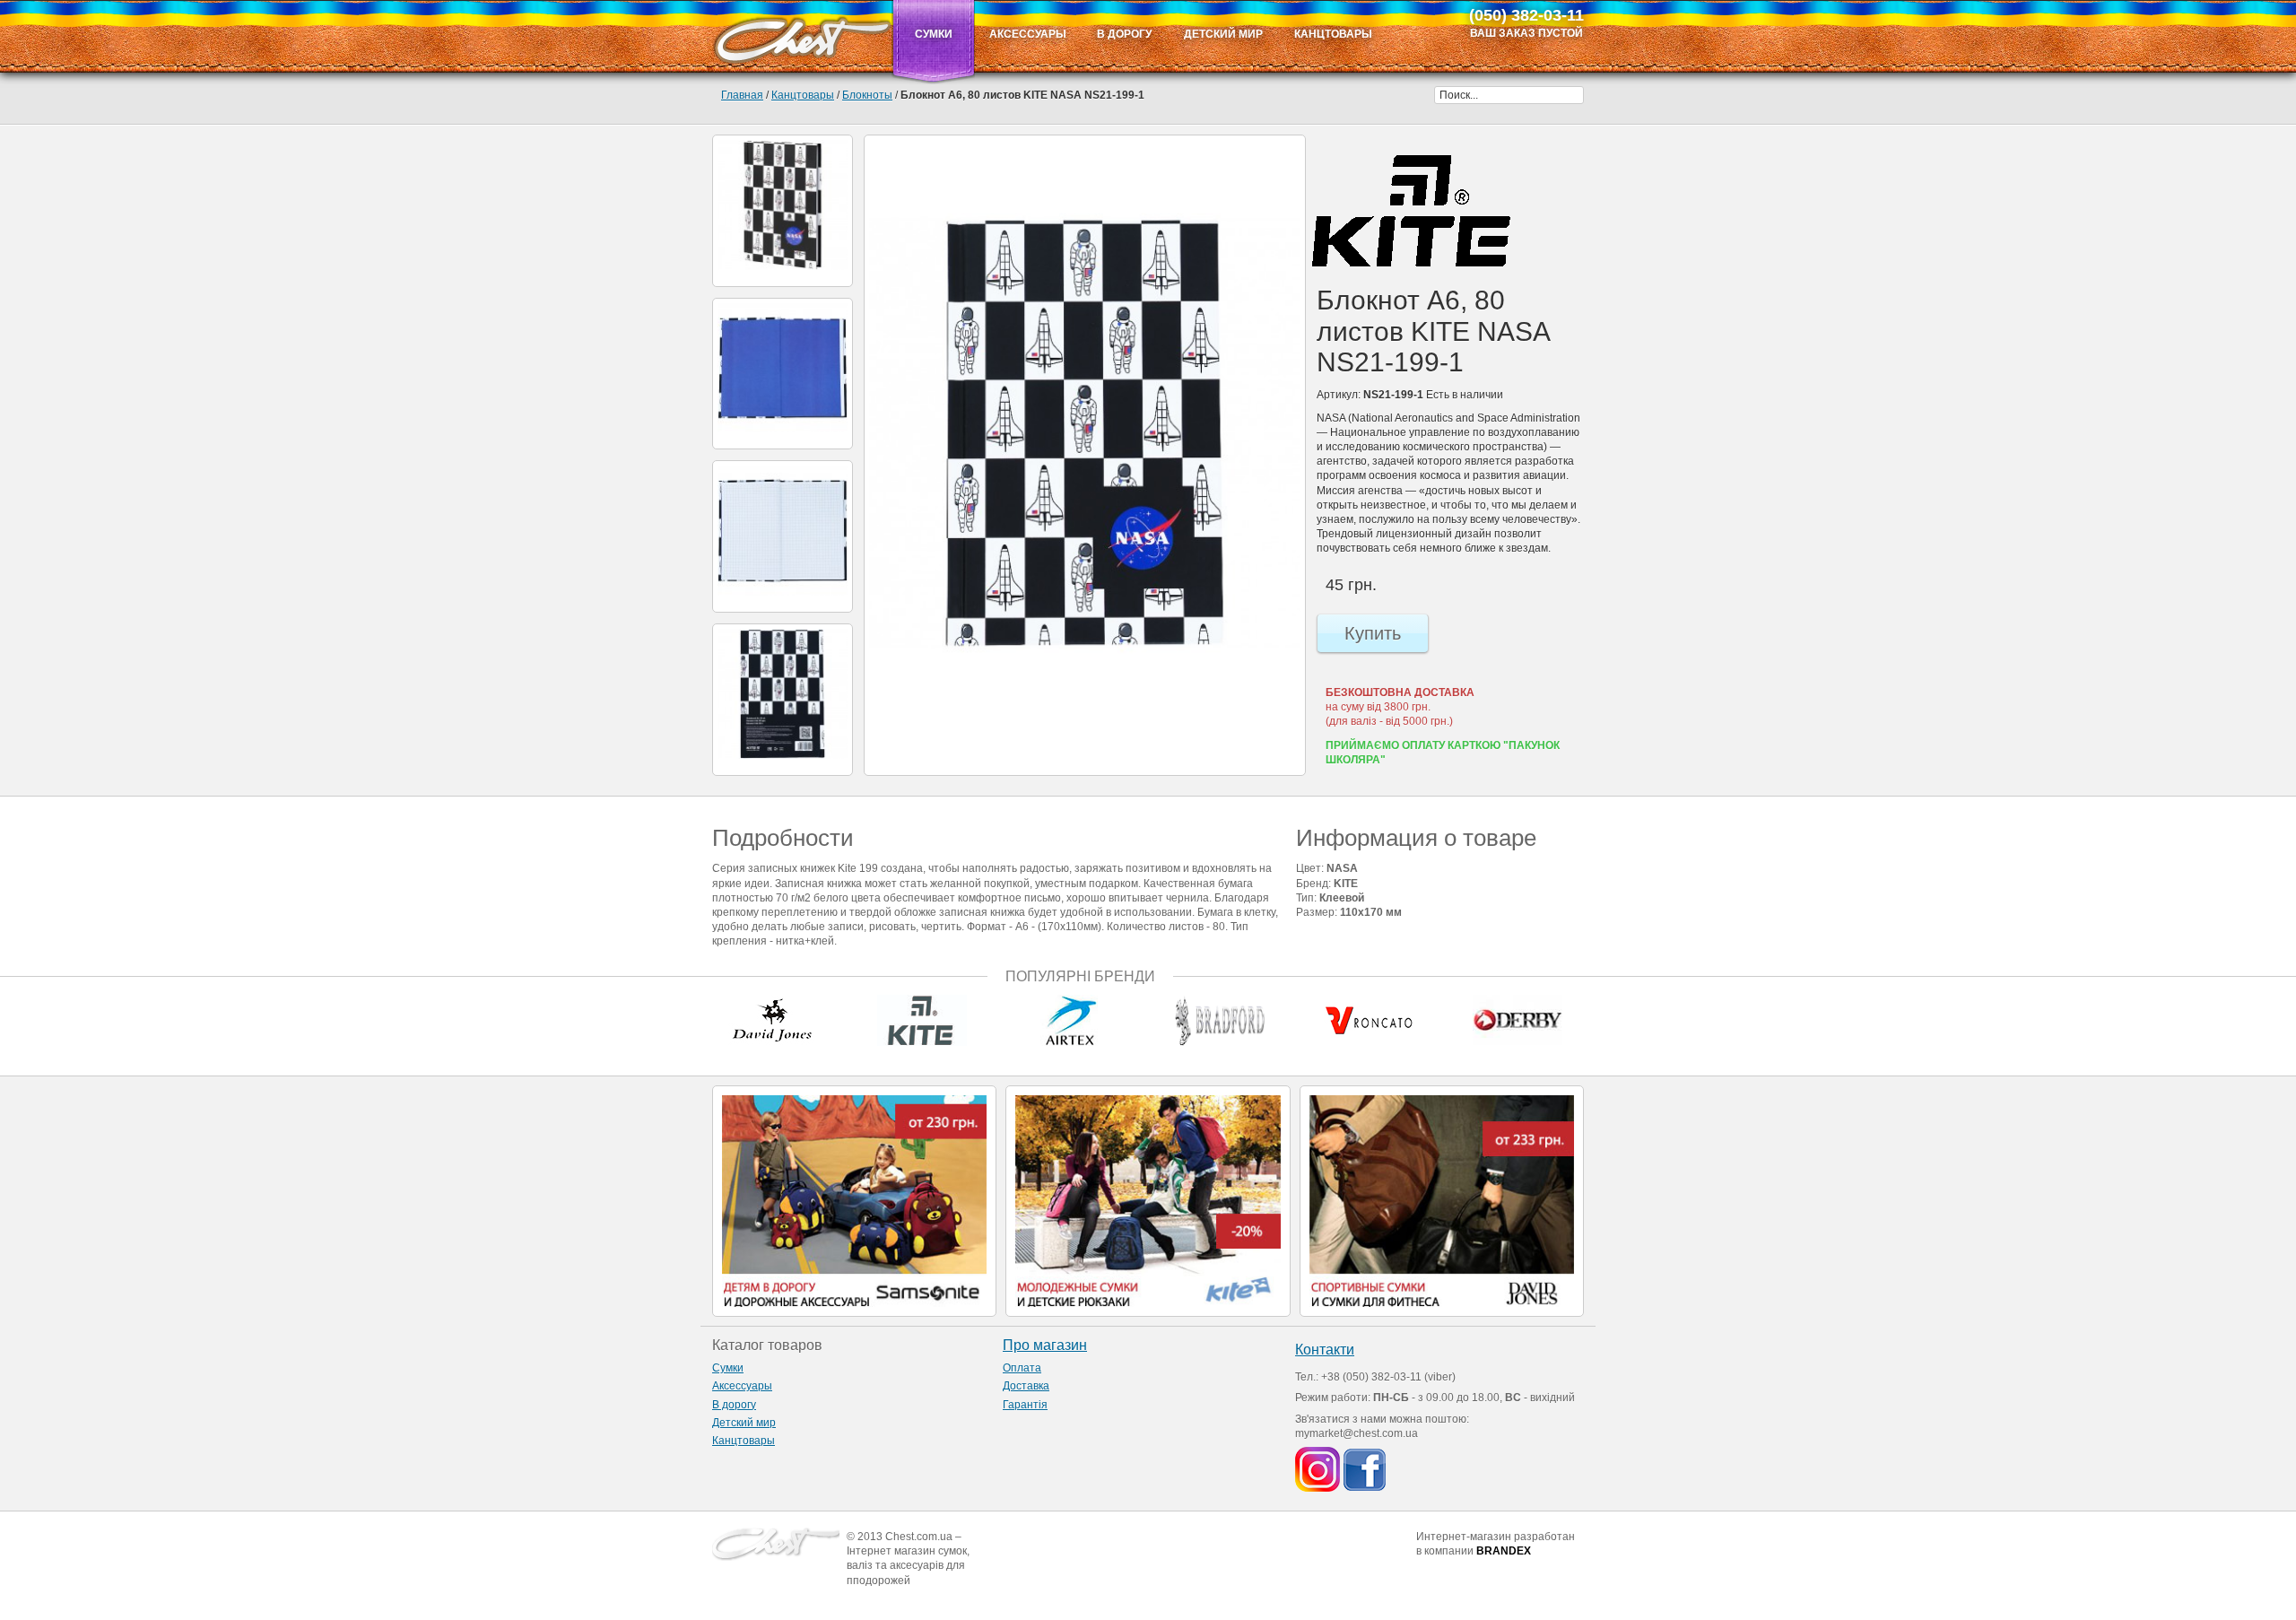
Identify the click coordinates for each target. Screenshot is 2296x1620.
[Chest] (802, 36)
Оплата (1022, 1368)
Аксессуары (742, 1386)
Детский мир (744, 1423)
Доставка (1026, 1386)
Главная (742, 95)
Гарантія (1025, 1405)
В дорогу (734, 1405)
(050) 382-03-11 (1526, 15)
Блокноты (867, 95)
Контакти (1325, 1350)
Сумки (728, 1368)
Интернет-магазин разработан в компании (1496, 1544)
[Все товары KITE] (1411, 211)
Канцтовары (803, 95)
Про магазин (1045, 1345)
